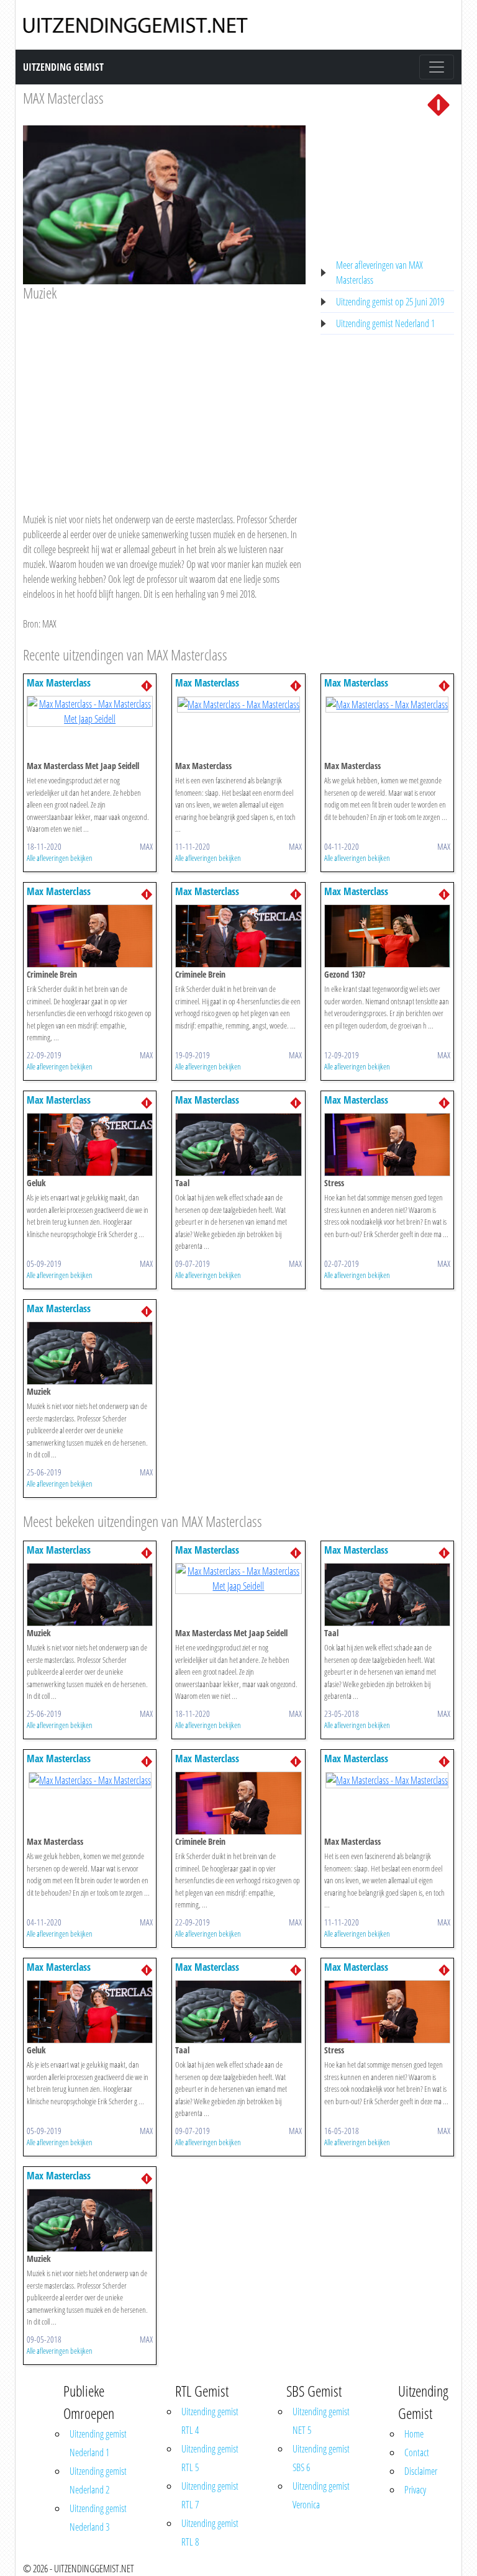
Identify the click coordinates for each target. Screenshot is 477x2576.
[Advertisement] (164, 395)
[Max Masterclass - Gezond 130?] (387, 935)
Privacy (415, 2490)
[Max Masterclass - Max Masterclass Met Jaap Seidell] (90, 711)
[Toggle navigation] (437, 67)
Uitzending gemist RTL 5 (210, 2458)
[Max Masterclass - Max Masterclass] (238, 703)
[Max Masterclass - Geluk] (90, 1144)
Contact (417, 2452)
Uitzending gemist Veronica (321, 2495)
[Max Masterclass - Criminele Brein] (90, 935)
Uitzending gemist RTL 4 (210, 2421)
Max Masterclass (59, 683)
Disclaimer (421, 2471)
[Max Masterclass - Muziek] (90, 1353)
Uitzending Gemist (63, 67)
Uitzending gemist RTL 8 (210, 2533)
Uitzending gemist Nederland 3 (98, 2518)
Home (414, 2434)
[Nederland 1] (438, 104)
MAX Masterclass (63, 98)
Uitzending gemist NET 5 (321, 2421)
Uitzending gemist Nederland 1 (385, 323)
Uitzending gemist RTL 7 (210, 2495)
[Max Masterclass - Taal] (238, 1144)
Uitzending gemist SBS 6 (321, 2458)
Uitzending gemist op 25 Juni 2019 (390, 302)
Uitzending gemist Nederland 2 (98, 2480)
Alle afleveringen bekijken (60, 858)
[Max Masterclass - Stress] (387, 1144)
